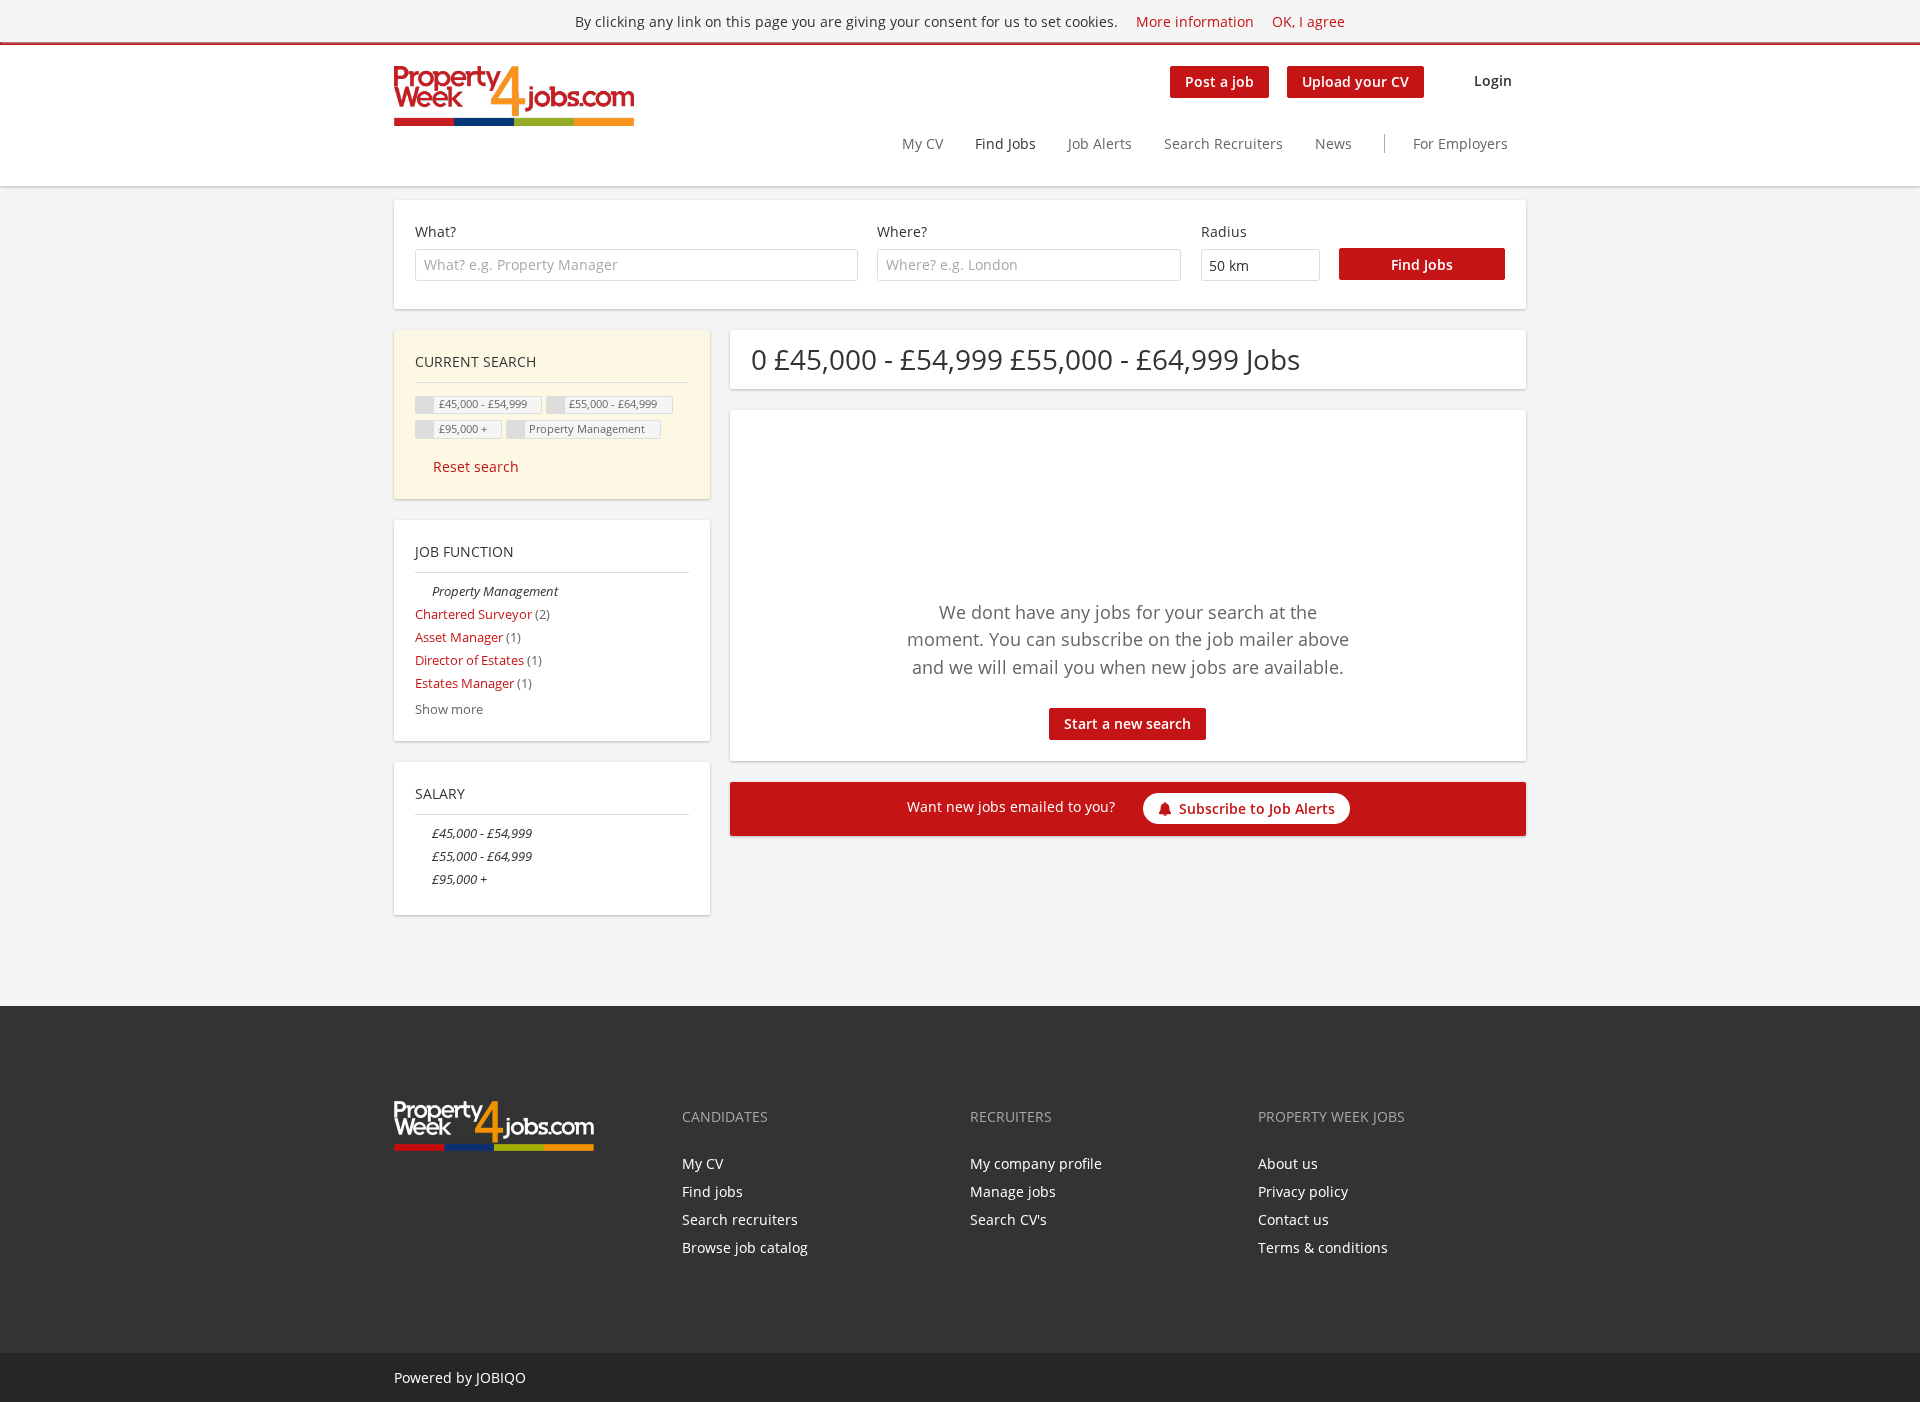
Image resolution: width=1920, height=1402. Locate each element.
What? (435, 231)
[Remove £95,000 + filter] (423, 879)
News (1333, 143)
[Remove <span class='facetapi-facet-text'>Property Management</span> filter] (516, 429)
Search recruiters (740, 1219)
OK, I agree (1308, 21)
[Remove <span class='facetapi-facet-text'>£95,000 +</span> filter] (425, 429)
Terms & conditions (1323, 1247)
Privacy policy (1303, 1191)
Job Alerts (1100, 143)
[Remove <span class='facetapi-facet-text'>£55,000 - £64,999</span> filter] (556, 405)
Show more (449, 709)
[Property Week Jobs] (514, 96)
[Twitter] (441, 1193)
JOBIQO (501, 1377)
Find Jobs (1005, 143)
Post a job (1219, 81)
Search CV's (1008, 1219)
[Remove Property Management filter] (423, 591)
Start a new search (1127, 723)
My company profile (1036, 1163)
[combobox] (636, 265)
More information (1195, 21)
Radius (1224, 231)
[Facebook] (408, 1193)
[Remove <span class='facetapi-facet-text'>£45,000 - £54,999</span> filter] (425, 405)
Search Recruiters (1223, 143)
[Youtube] (504, 1193)
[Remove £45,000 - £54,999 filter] (423, 833)
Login (1493, 80)
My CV (922, 143)
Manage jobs (1013, 1191)
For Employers (1460, 143)
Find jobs (712, 1191)
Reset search (476, 466)
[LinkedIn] (474, 1193)
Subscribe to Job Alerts (1257, 808)
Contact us (1293, 1219)
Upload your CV (1355, 81)
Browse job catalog (745, 1247)
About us (1288, 1163)
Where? (902, 231)
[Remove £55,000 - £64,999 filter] (423, 856)
